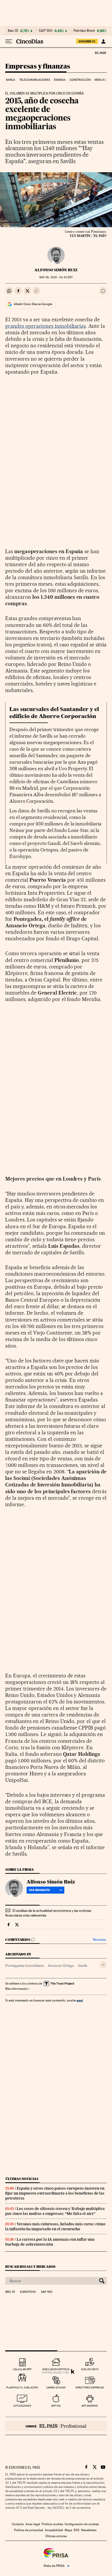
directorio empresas (90, 2387)
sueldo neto (90, 2369)
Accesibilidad (54, 2530)
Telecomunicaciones (35, 80)
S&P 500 (46, 31)
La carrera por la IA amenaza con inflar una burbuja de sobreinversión (50, 2242)
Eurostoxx (28, 2292)
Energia (60, 80)
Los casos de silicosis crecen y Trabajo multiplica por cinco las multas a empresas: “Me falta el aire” (55, 2211)
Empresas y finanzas (38, 67)
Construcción (80, 80)
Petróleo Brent (84, 31)
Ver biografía (39, 1890)
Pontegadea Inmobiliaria (24, 1966)
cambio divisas (56, 2387)
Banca (11, 80)
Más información (16, 1989)
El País (100, 53)
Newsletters (89, 2530)
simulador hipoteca (56, 2369)
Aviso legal (33, 2524)
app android (90, 2406)
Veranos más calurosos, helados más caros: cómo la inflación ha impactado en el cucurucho (55, 2226)
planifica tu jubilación (22, 2387)
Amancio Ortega (61, 1966)
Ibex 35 (13, 31)
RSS (77, 2530)
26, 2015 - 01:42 (56, 277)
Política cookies (52, 2524)
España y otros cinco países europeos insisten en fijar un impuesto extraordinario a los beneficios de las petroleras (55, 2193)
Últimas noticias (22, 2179)
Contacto (18, 2524)
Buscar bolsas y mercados (30, 2267)
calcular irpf (22, 2369)
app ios (56, 2406)
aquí (80, 2000)
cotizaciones (22, 2406)
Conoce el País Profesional (56, 2426)
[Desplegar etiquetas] (103, 1965)
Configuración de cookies (82, 2524)
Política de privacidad (29, 2530)
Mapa (68, 2530)
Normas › (100, 1940)
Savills (83, 1966)
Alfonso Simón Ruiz (56, 270)
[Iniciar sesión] (103, 41)
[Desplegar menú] (9, 41)
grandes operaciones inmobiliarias (45, 326)
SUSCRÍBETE (87, 41)
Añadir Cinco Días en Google (33, 304)
